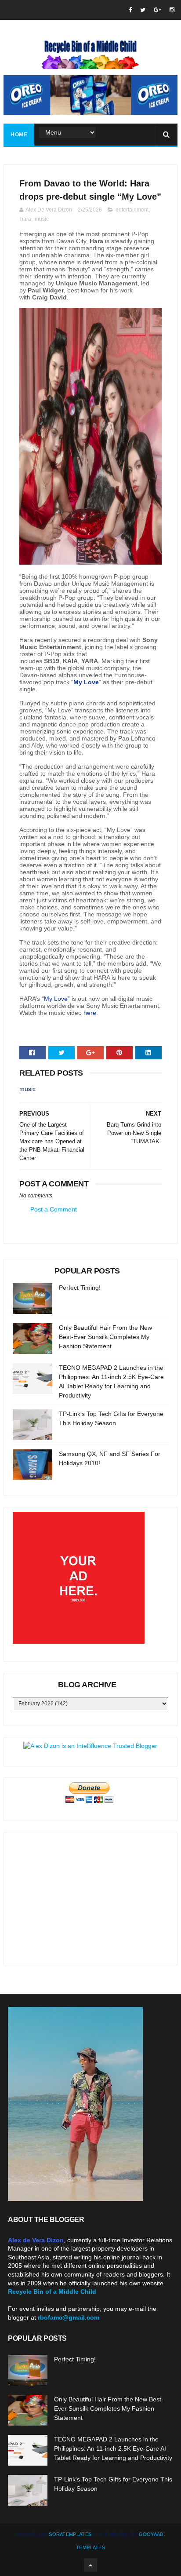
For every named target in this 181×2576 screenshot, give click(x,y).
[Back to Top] (90, 2565)
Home (19, 135)
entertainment (132, 210)
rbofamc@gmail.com (69, 2317)
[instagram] (172, 10)
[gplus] (157, 10)
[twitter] (143, 10)
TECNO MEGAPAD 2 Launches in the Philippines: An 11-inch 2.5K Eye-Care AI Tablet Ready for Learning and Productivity (113, 2448)
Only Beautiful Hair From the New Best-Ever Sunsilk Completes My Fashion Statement (105, 1337)
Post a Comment (54, 1209)
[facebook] (130, 10)
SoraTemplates (70, 2534)
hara (26, 219)
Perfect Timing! (80, 1288)
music (42, 219)
